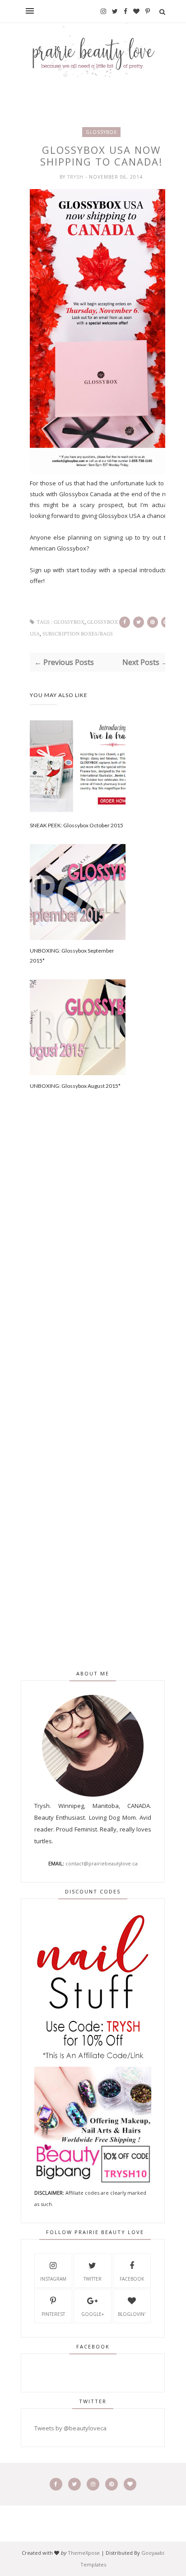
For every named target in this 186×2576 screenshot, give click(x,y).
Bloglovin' (132, 2314)
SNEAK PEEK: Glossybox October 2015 (77, 825)
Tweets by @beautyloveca (70, 2428)
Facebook (132, 2279)
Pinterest (53, 2314)
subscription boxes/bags (78, 634)
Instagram (53, 2279)
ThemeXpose (84, 2553)
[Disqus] (101, 1265)
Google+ (93, 2314)
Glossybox (101, 132)
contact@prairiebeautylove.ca (102, 1863)
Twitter (93, 2279)
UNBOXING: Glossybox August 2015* (75, 1086)
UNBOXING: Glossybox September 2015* (72, 956)
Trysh (76, 177)
